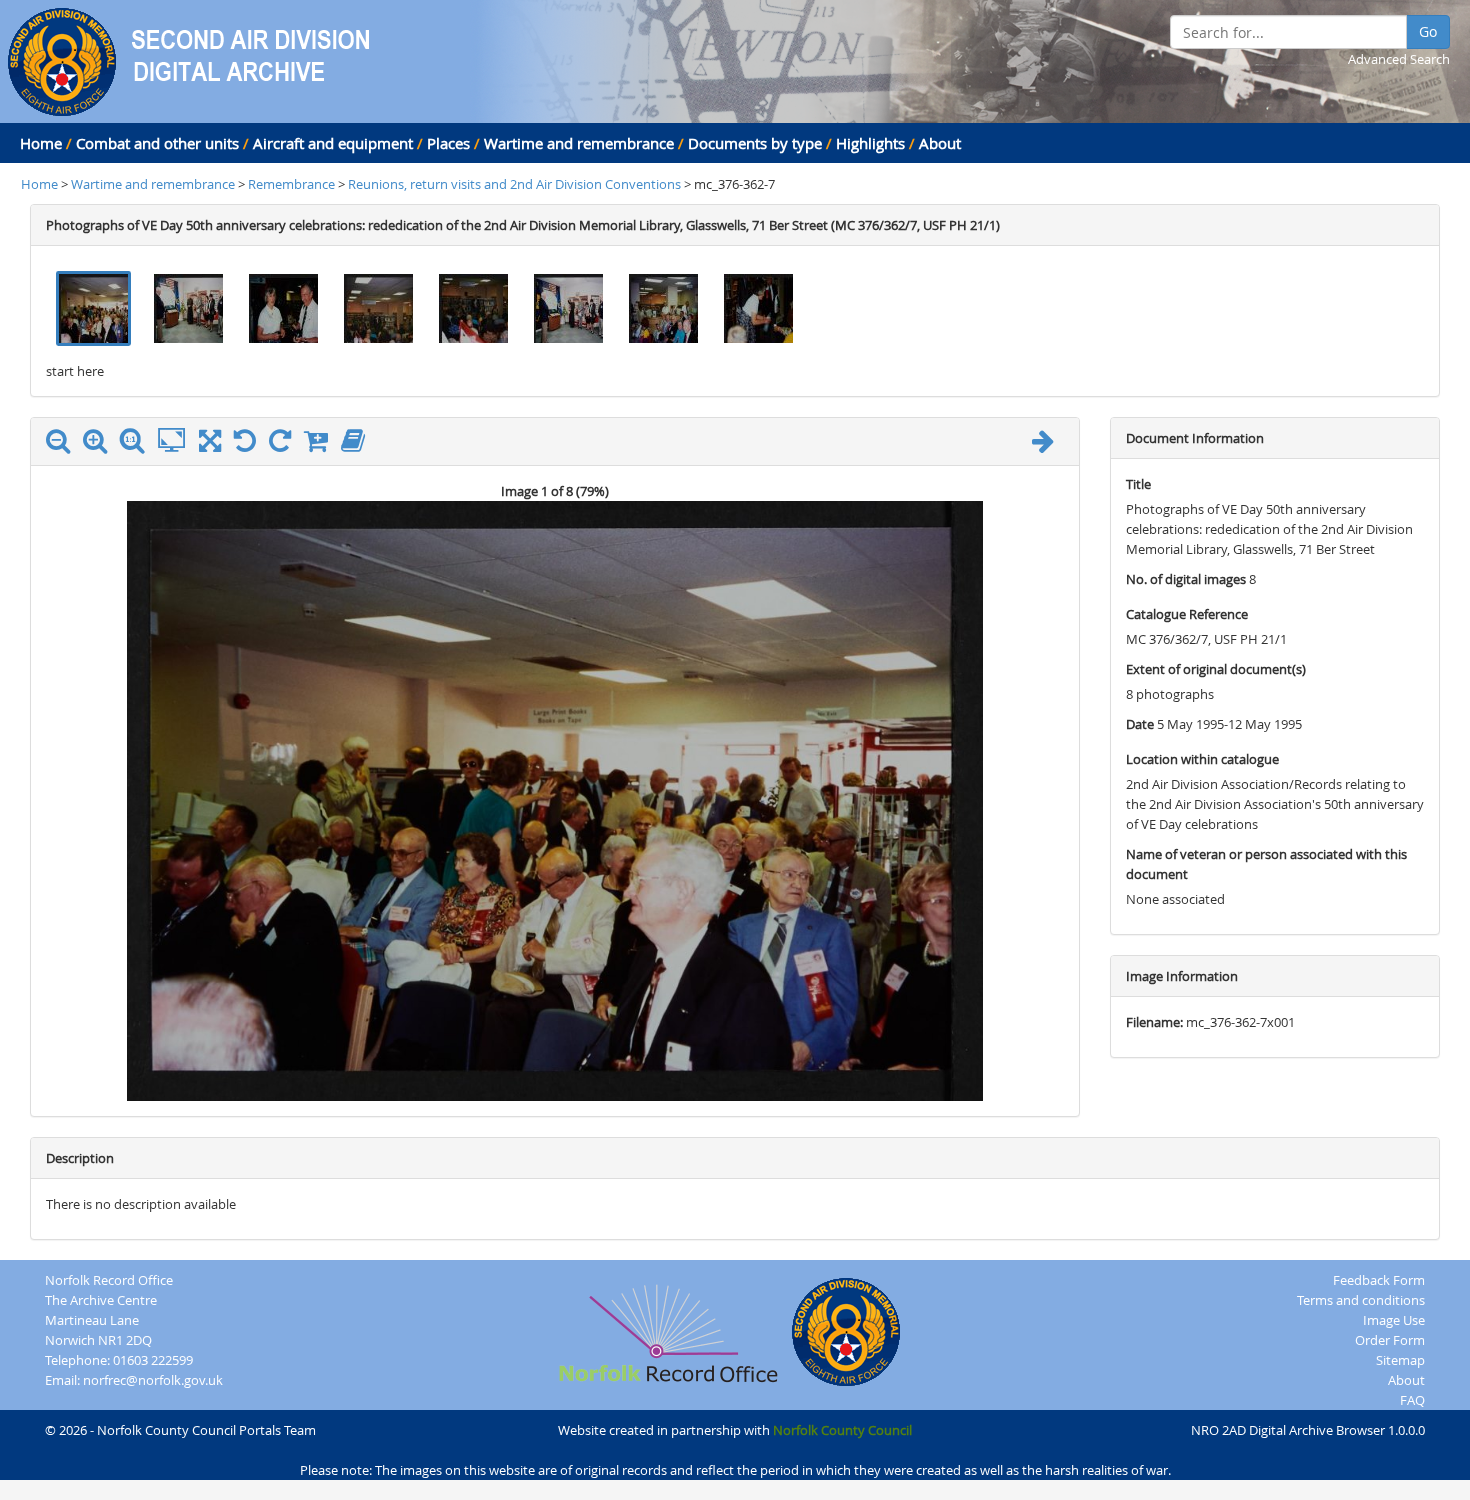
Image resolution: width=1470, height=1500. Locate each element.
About (940, 143)
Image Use (1394, 1320)
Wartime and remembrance (579, 143)
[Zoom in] (100, 445)
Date (1140, 724)
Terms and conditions (1361, 1300)
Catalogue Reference (1187, 614)
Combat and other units (157, 143)
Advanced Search (1399, 59)
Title (1138, 484)
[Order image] (321, 445)
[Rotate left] (250, 445)
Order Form (1390, 1340)
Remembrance (293, 184)
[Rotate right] (285, 445)
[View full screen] (210, 445)
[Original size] (137, 441)
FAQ (1412, 1400)
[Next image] (1048, 445)
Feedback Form (1379, 1280)
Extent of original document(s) (1216, 669)
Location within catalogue (1202, 759)
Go (1428, 31)
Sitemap (1400, 1360)
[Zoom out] (63, 445)
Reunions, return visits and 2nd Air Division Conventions (514, 184)
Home (41, 143)
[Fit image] (176, 441)
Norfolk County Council (842, 1430)
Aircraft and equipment (333, 143)
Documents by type (755, 143)
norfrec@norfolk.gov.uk (153, 1380)
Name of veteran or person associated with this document (1266, 864)
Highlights (870, 143)
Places (448, 143)
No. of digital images (1186, 579)
